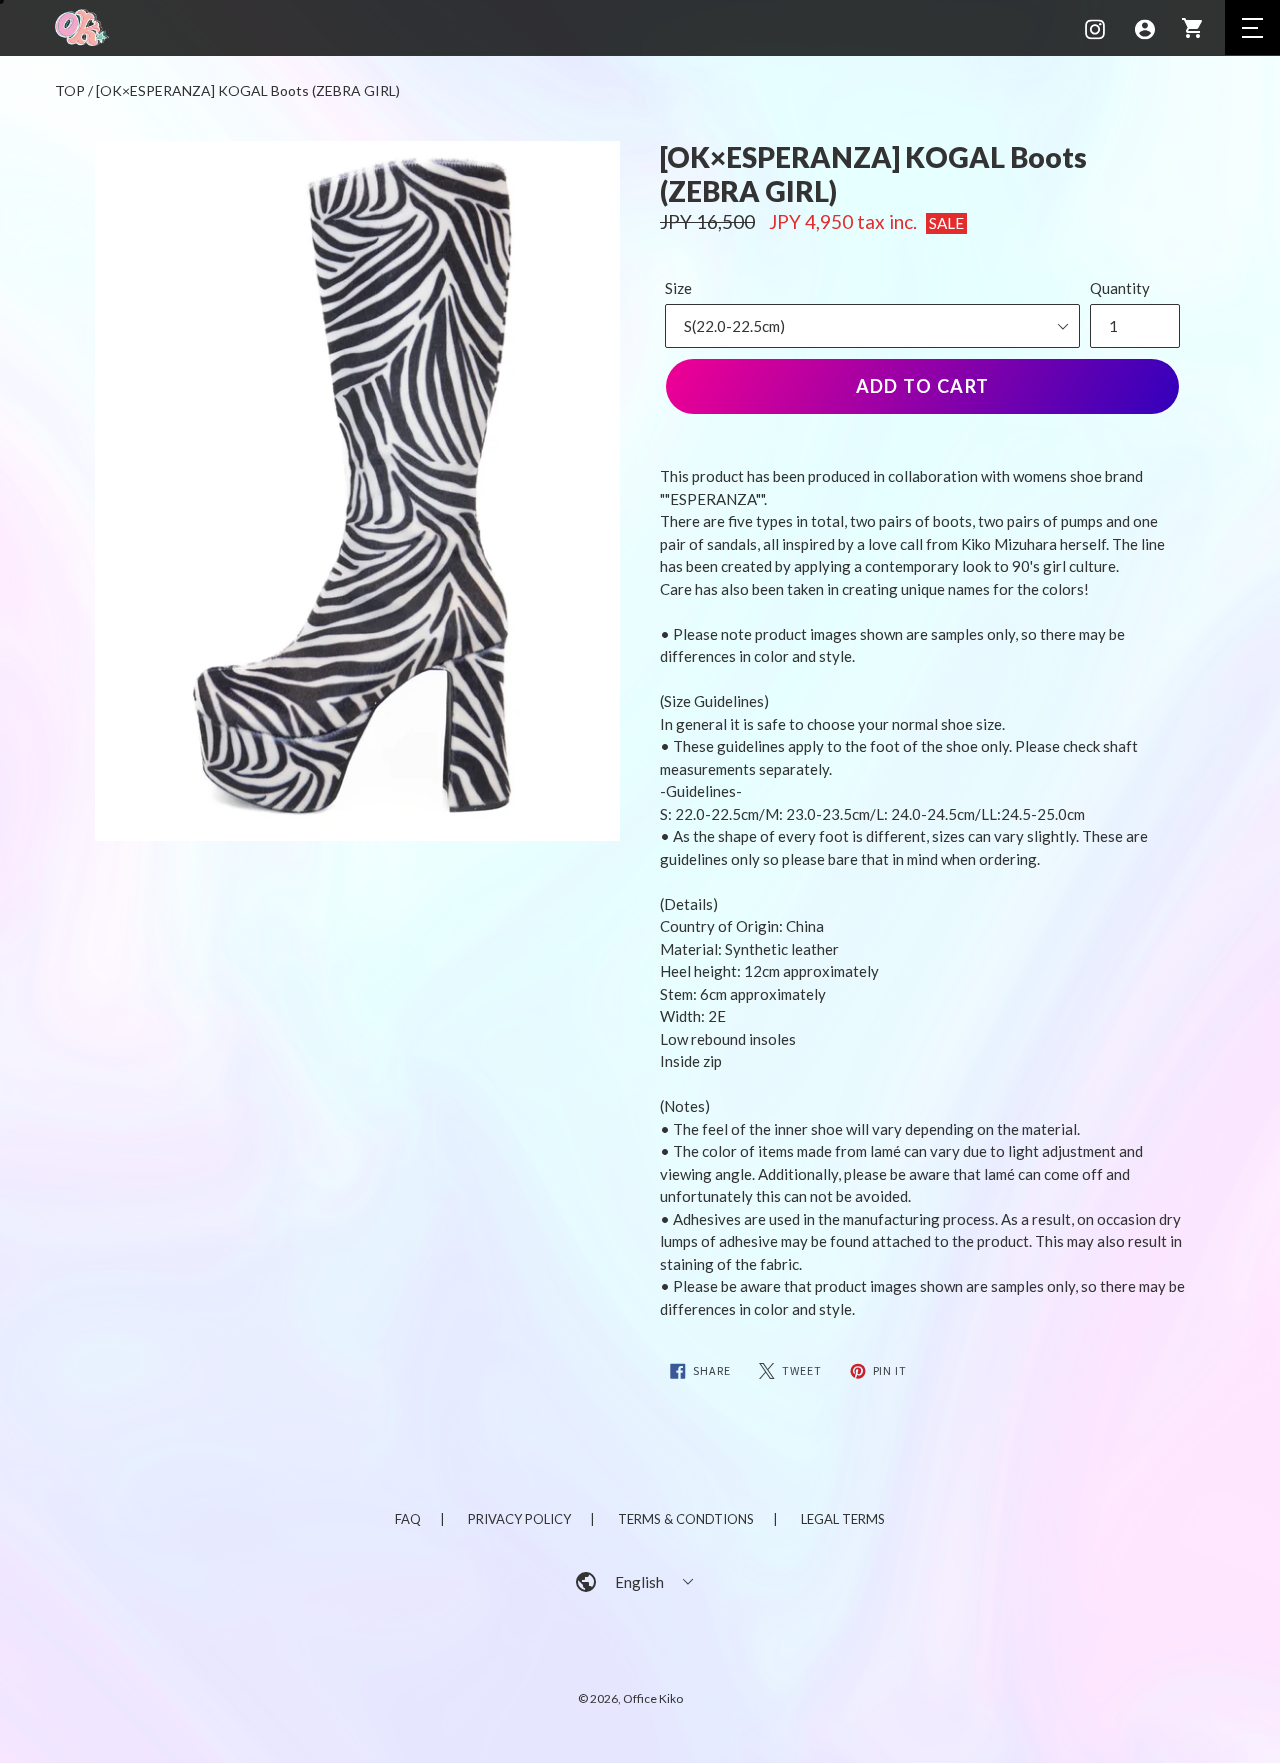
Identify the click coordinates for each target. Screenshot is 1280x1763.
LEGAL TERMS (843, 1519)
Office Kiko (653, 1698)
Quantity (1120, 288)
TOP (70, 90)
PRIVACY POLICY (519, 1519)
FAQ (408, 1519)
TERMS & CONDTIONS (686, 1519)
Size (678, 288)
